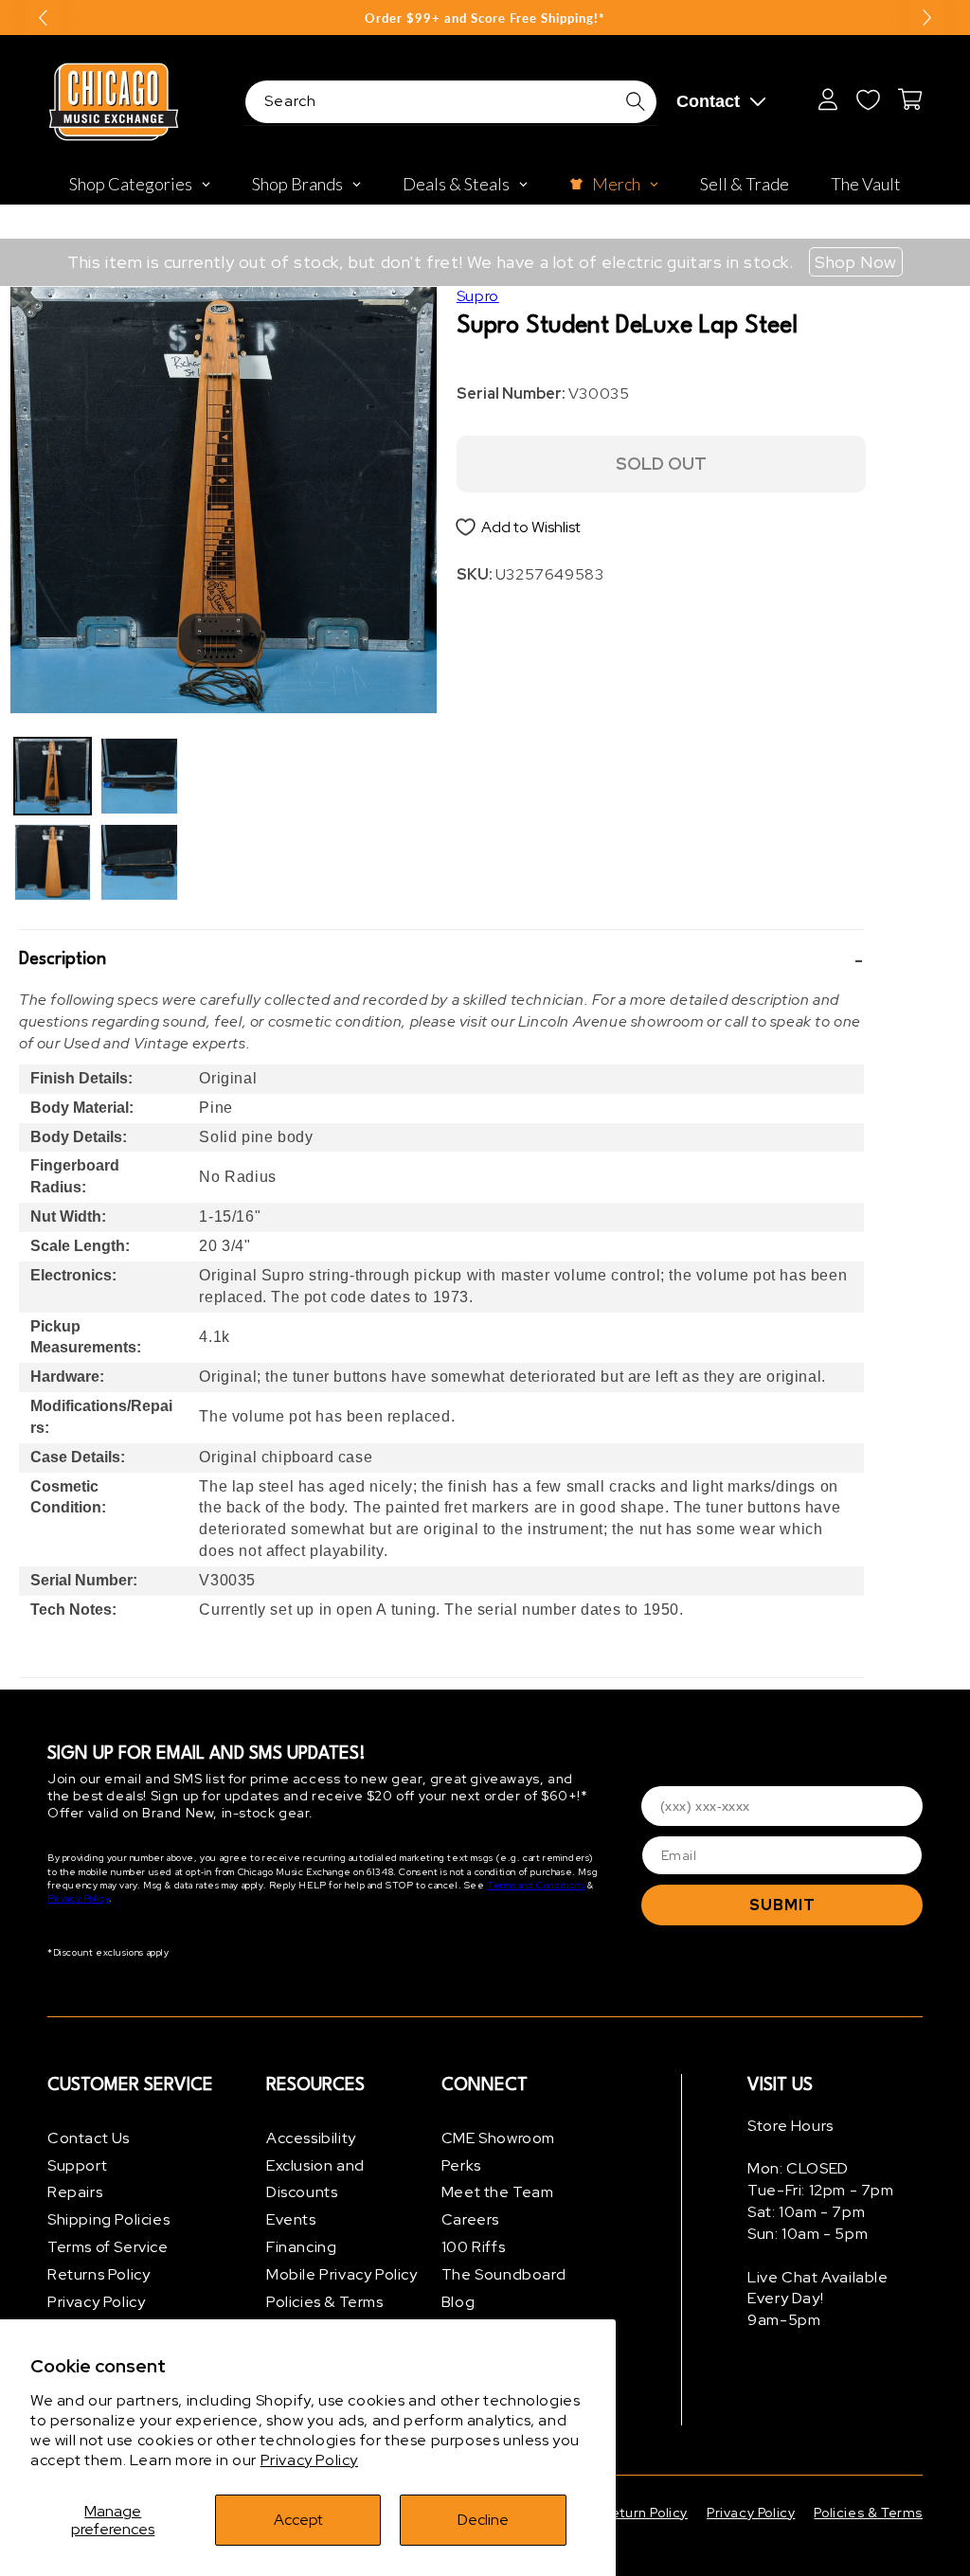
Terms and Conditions (536, 1885)
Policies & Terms (325, 2302)
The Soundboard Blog (503, 2288)
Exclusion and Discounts (315, 2179)
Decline (483, 2520)
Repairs (75, 2192)
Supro (478, 296)
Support (77, 2165)
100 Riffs (473, 2247)
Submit (782, 1905)
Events (291, 2219)
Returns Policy (99, 2274)
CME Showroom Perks (498, 2152)
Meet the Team (498, 2192)
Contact (708, 101)
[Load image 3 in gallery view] (139, 776)
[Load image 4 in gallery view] (139, 862)
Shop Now (856, 262)
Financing (301, 2247)
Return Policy (645, 2513)
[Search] (636, 101)
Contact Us (89, 2138)
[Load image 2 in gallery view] (53, 862)
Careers (470, 2219)
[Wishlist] (868, 99)
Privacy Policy (309, 2460)
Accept (298, 2520)
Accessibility (311, 2138)
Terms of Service (108, 2247)
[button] (441, 960)
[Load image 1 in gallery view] (53, 776)
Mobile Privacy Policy (342, 2274)
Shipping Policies (108, 2219)
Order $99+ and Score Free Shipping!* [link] (485, 18)
